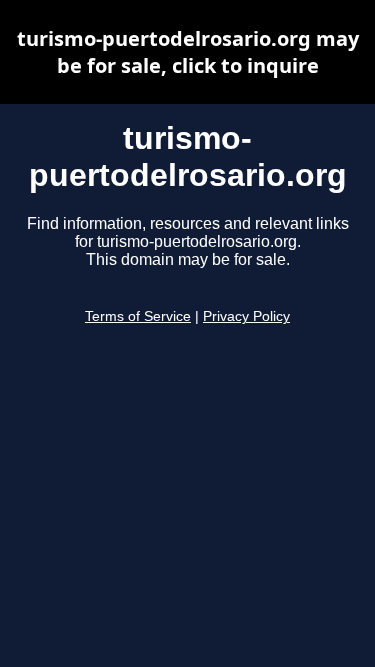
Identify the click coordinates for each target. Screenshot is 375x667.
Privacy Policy (246, 316)
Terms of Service (138, 316)
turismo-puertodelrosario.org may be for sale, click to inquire (188, 52)
